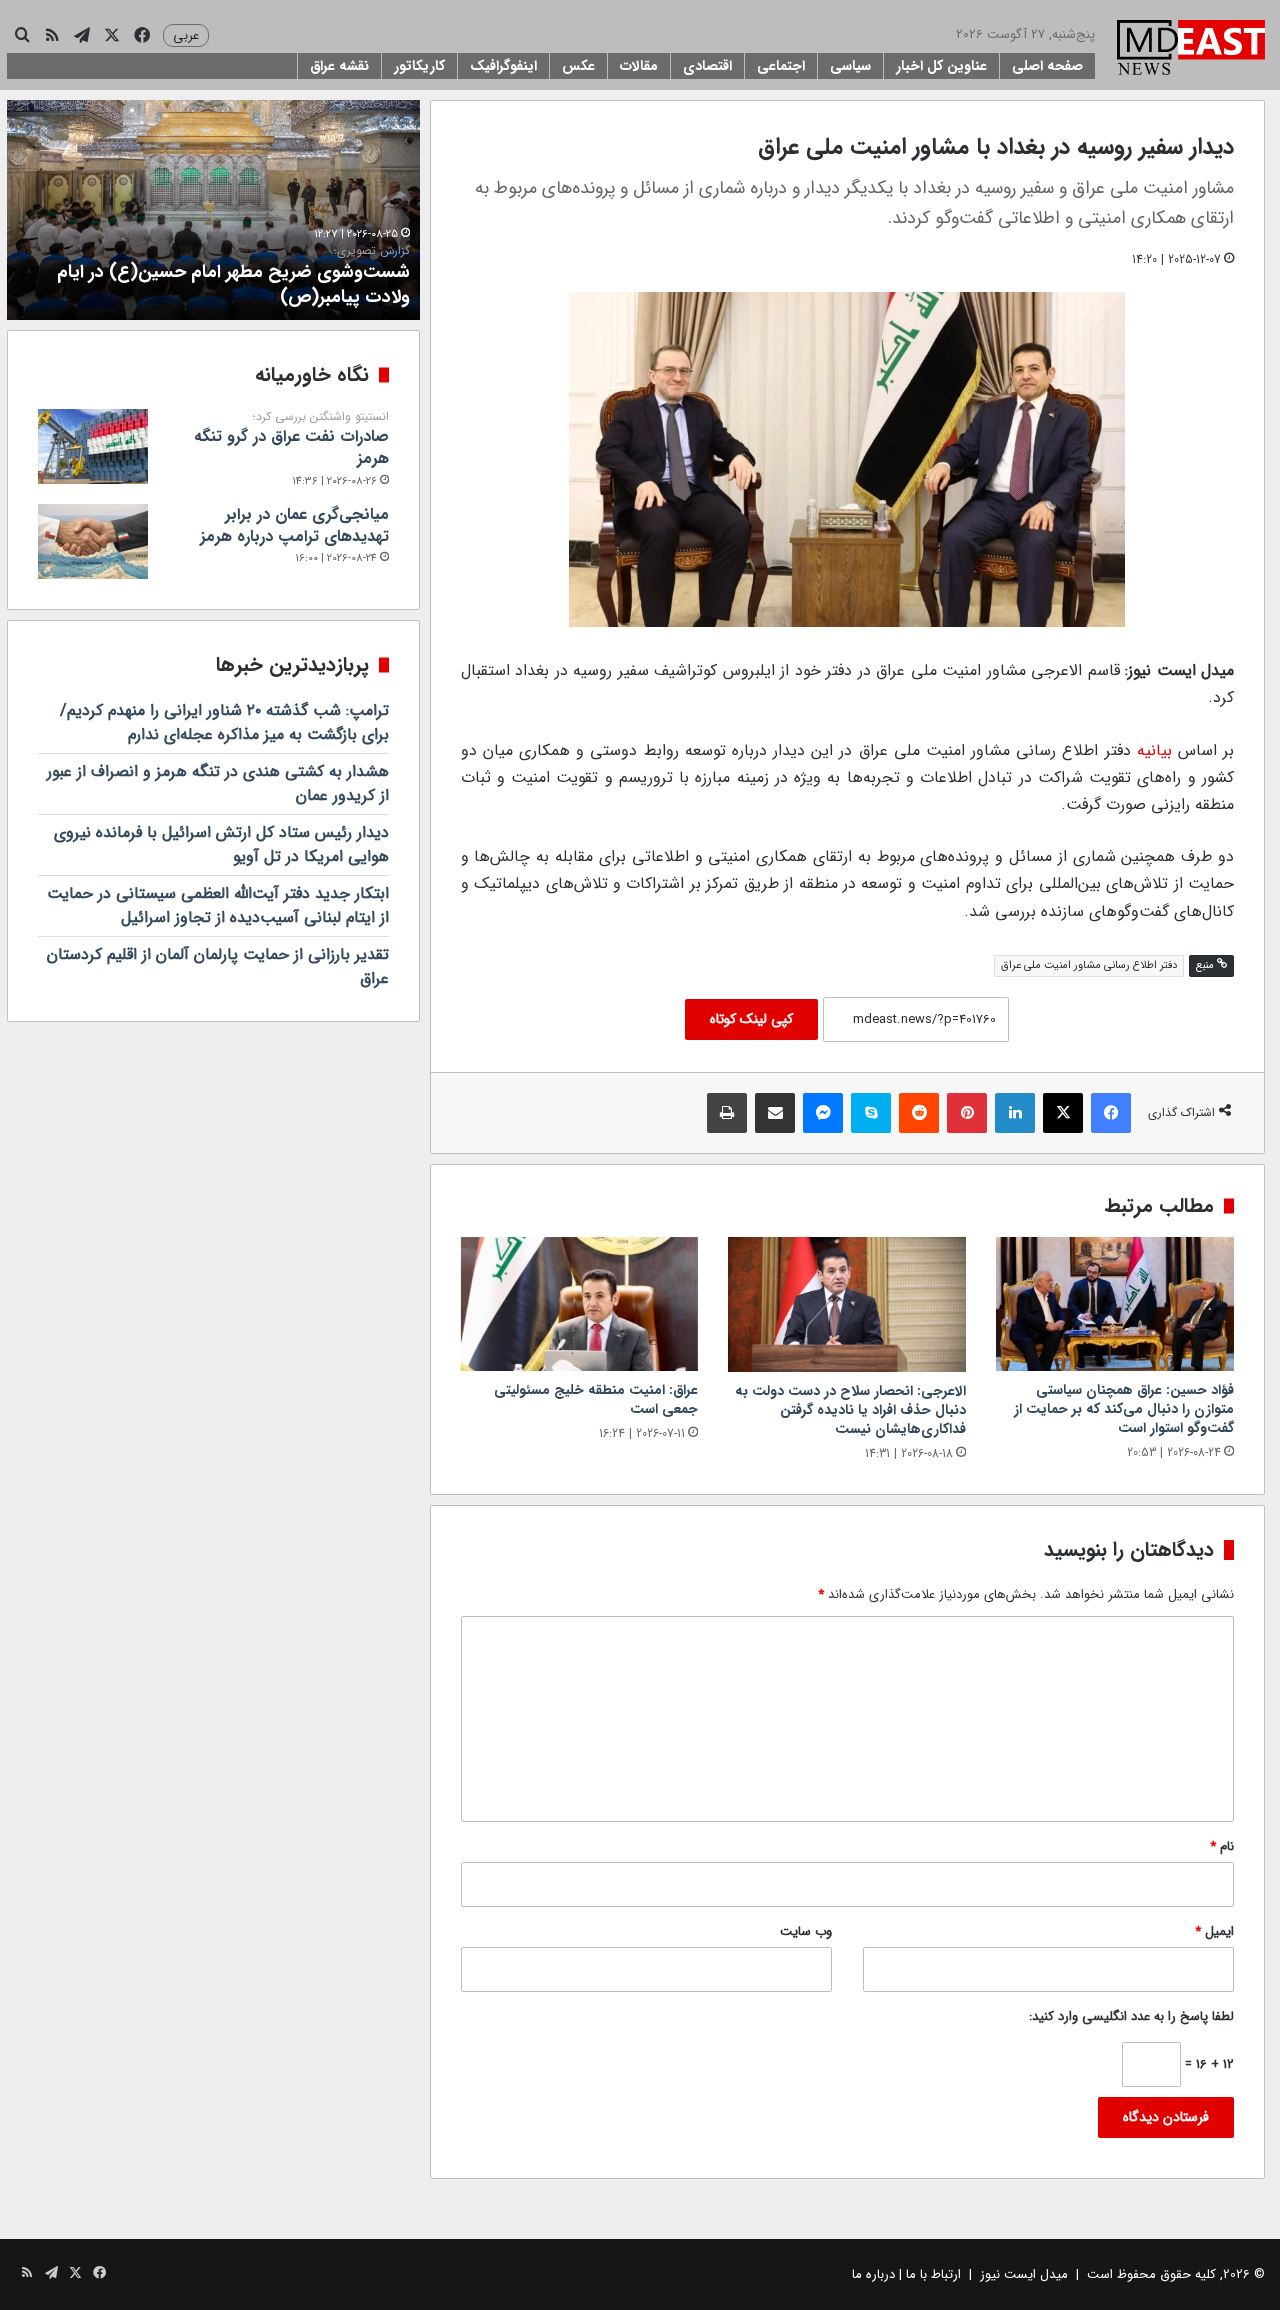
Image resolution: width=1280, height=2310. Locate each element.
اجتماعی (781, 66)
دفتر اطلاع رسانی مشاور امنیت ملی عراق (1089, 965)
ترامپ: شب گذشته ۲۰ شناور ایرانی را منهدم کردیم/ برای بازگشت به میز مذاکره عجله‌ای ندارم (224, 722)
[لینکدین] (1015, 1113)
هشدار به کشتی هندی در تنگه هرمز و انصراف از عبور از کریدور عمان (218, 783)
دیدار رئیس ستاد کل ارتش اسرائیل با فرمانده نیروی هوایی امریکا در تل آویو (221, 844)
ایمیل (1214, 1931)
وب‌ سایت (806, 1931)
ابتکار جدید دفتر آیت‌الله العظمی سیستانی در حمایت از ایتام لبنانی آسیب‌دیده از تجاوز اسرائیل (218, 905)
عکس (578, 66)
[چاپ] (727, 1113)
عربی (186, 35)
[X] (1063, 1113)
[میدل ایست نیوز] (1191, 50)
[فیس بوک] (1111, 1113)
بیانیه (1154, 750)
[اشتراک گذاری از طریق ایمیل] (775, 1113)
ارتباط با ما (933, 2274)
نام (1222, 1846)
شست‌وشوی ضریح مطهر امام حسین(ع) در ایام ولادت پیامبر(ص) (233, 277)
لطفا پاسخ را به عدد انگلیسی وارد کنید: (1131, 2016)
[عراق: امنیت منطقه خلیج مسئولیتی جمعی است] (580, 1304)
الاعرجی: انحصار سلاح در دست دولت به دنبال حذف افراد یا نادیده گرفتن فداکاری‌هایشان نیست (850, 1410)
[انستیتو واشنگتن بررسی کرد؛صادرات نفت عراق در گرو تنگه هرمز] (93, 446)
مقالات (639, 66)
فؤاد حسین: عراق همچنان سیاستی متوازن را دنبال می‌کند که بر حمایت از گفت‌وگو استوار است (1124, 1409)
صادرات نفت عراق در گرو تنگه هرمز (291, 440)
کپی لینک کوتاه (751, 1019)
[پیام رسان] (823, 1113)
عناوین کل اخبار (941, 66)
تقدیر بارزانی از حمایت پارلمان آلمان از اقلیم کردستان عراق (218, 966)
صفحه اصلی (1047, 66)
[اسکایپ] (871, 1113)
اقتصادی (707, 66)
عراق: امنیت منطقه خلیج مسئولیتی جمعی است (596, 1399)
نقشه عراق (339, 66)
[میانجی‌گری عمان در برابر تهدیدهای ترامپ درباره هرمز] (93, 541)
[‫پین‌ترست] (967, 1113)
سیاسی (850, 66)
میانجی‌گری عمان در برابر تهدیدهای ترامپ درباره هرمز (294, 525)
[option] (213, 210)
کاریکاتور (419, 66)
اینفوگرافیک (503, 66)
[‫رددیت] (919, 1113)
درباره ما (873, 2274)
